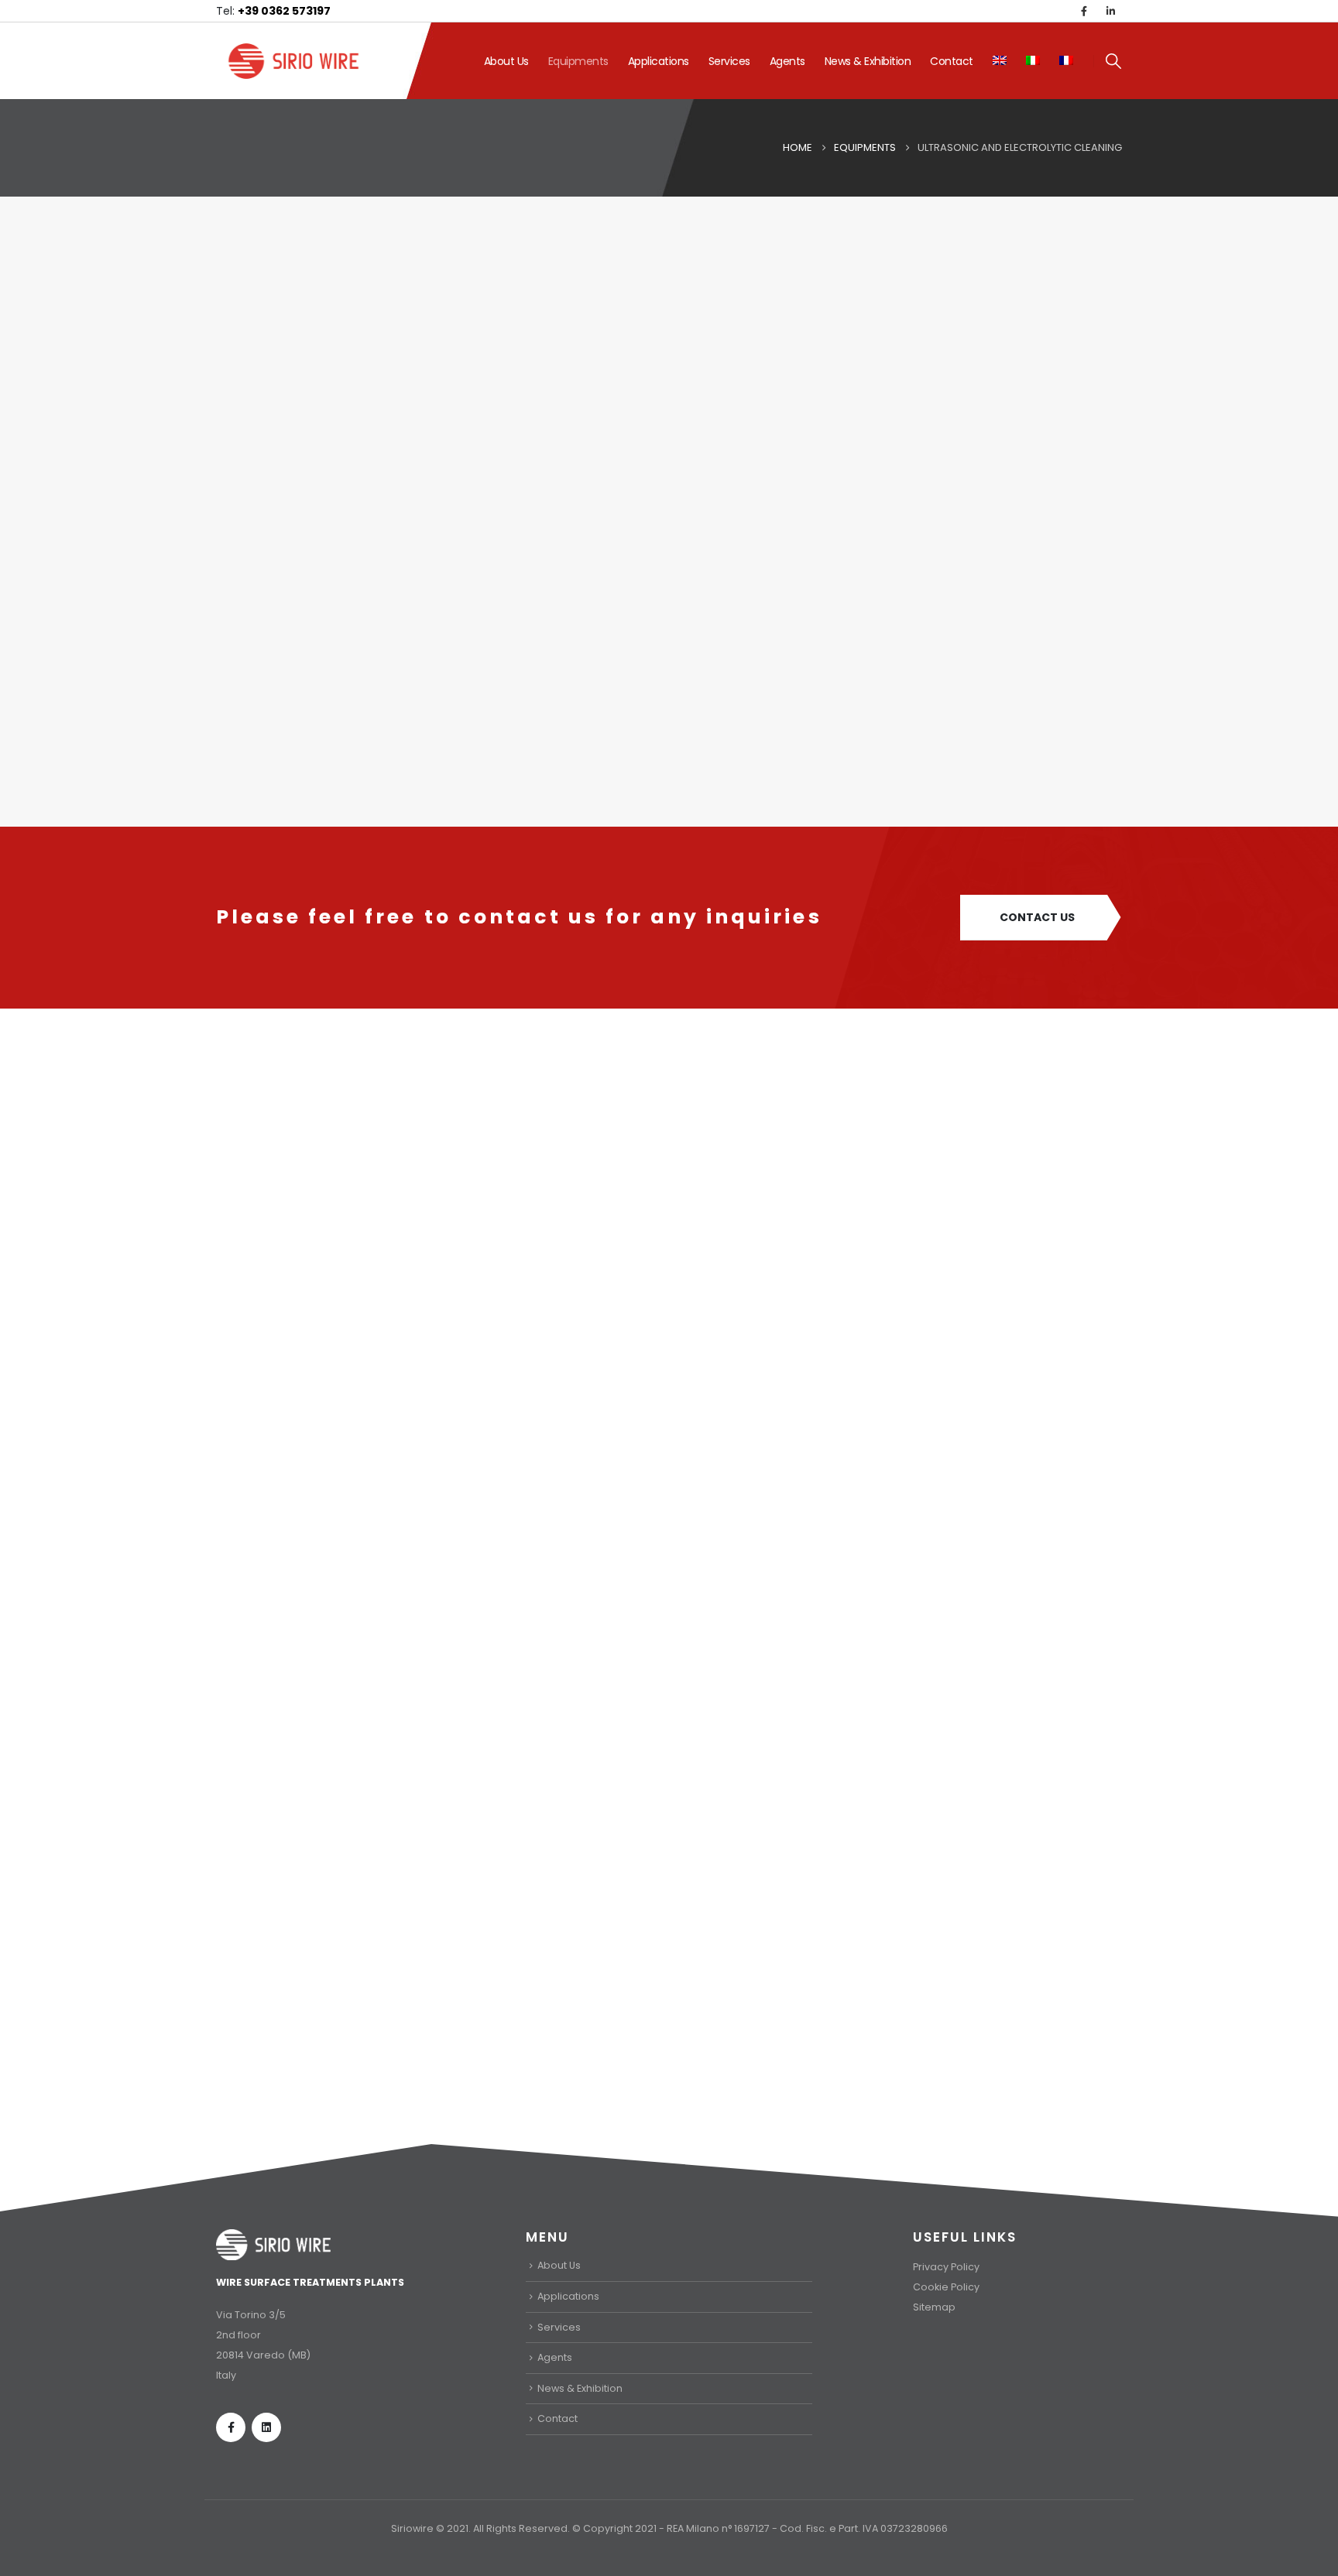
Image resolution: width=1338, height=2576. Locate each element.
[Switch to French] (1066, 61)
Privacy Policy (946, 2267)
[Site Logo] (293, 61)
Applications (659, 61)
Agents (787, 61)
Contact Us (1037, 917)
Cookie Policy (946, 2287)
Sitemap (934, 2307)
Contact (952, 61)
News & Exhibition (868, 61)
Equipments (578, 61)
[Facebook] (1084, 11)
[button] (1114, 61)
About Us (506, 61)
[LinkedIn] (1110, 11)
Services (729, 61)
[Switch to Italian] (1033, 61)
